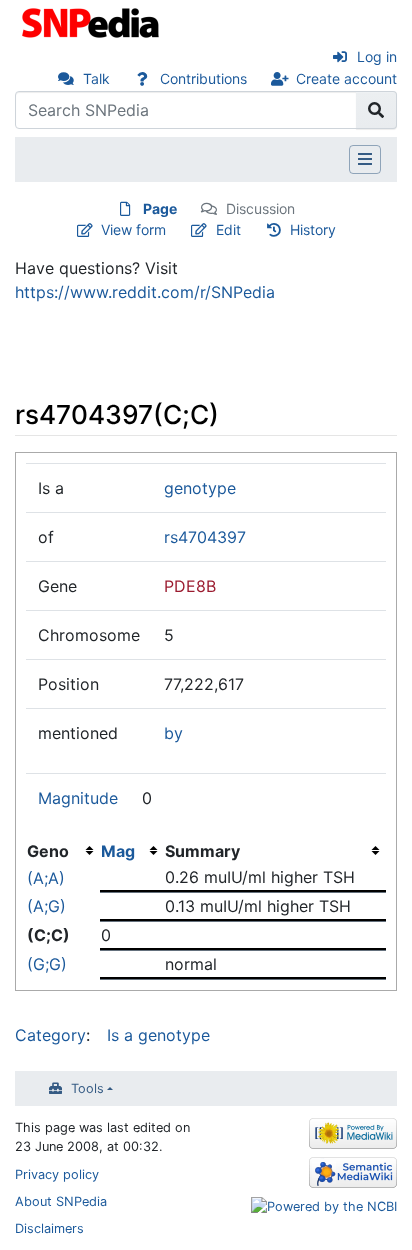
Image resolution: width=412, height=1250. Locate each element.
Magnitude (78, 798)
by (173, 733)
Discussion (260, 208)
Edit (228, 229)
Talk (96, 78)
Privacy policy (57, 1174)
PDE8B (190, 586)
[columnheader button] (132, 851)
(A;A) (46, 878)
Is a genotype (158, 1035)
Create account (346, 78)
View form (133, 229)
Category (50, 1035)
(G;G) (47, 964)
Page (160, 208)
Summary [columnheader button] (202, 851)
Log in (377, 56)
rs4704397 (205, 537)
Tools (87, 1088)
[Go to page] (376, 110)
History (313, 229)
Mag (118, 851)
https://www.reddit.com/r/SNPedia (145, 292)
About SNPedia (61, 1201)
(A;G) (46, 906)
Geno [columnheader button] (48, 851)
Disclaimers (49, 1228)
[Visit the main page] (92, 21)
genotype (200, 488)
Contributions (203, 78)
